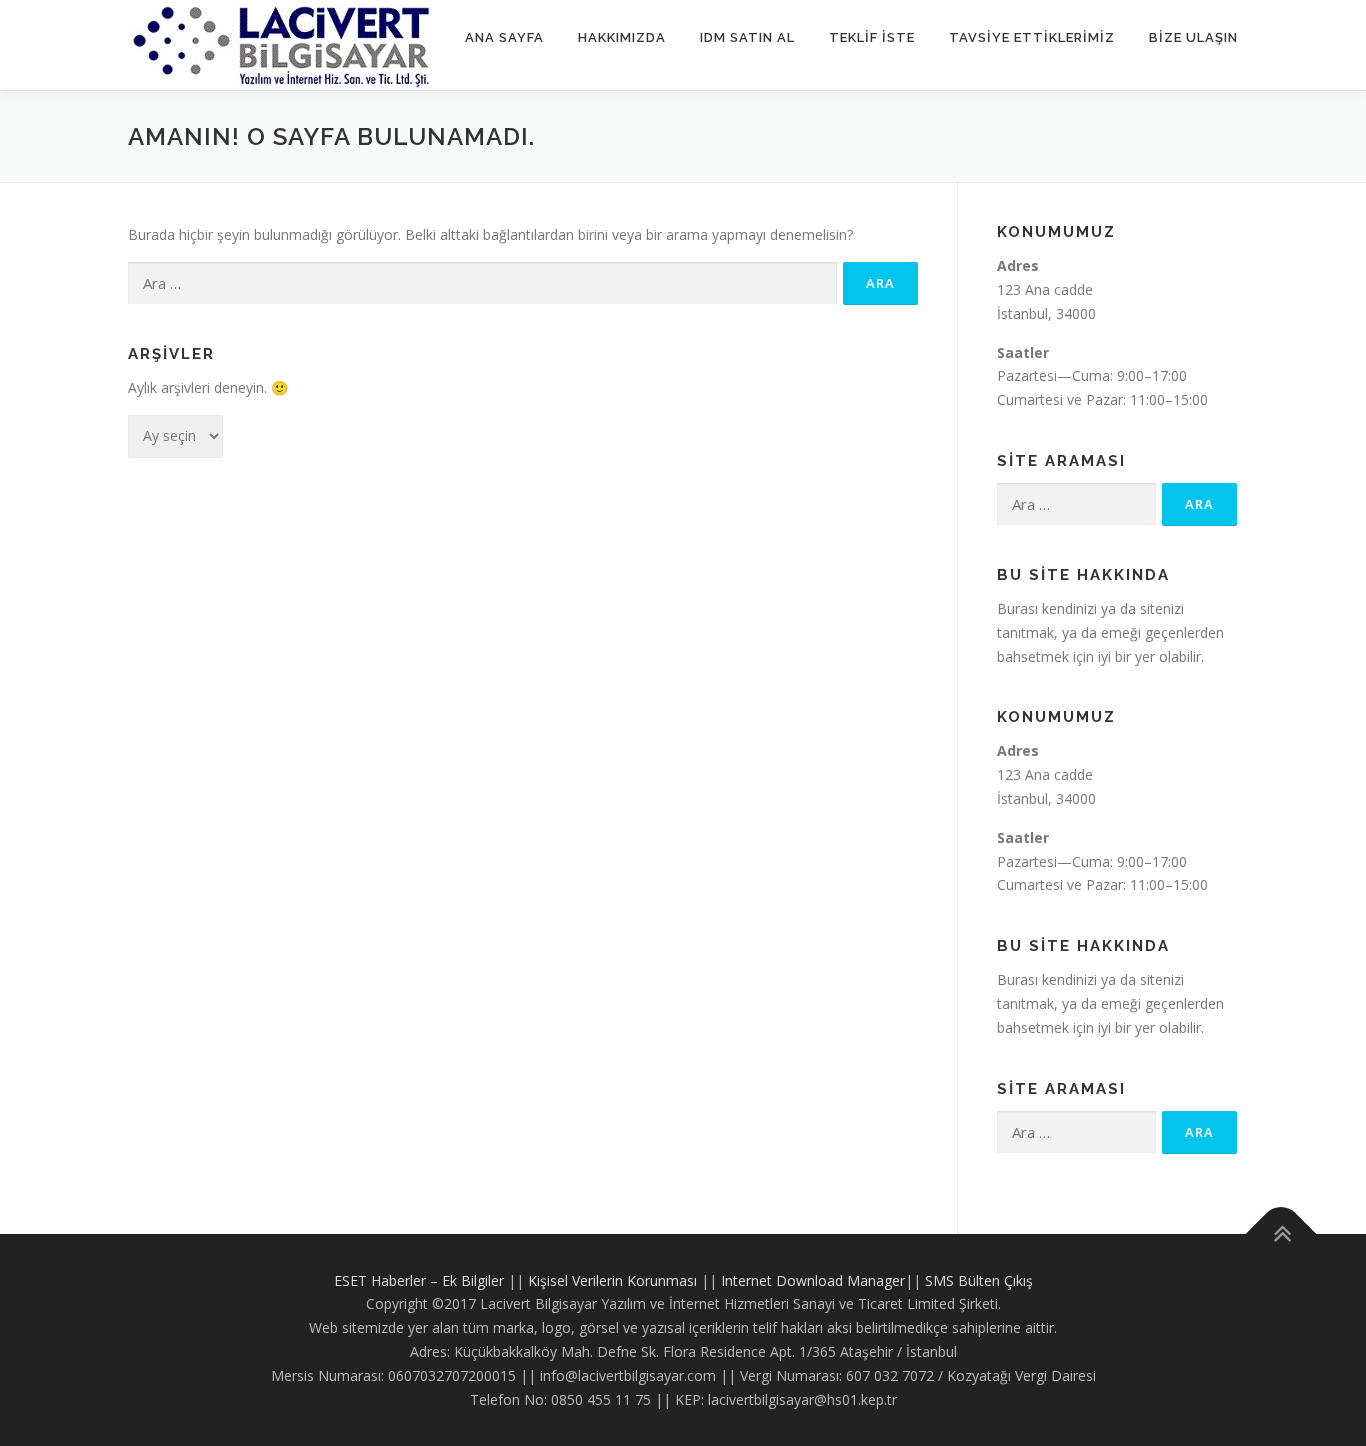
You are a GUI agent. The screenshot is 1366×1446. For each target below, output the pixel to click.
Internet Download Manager (813, 1280)
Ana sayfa (504, 37)
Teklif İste (872, 37)
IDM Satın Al (747, 37)
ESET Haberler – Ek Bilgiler (419, 1280)
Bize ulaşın (1193, 37)
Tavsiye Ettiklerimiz (1032, 37)
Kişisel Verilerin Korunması (612, 1280)
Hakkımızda (622, 37)
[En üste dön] (1281, 1233)
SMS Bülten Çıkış (979, 1280)
